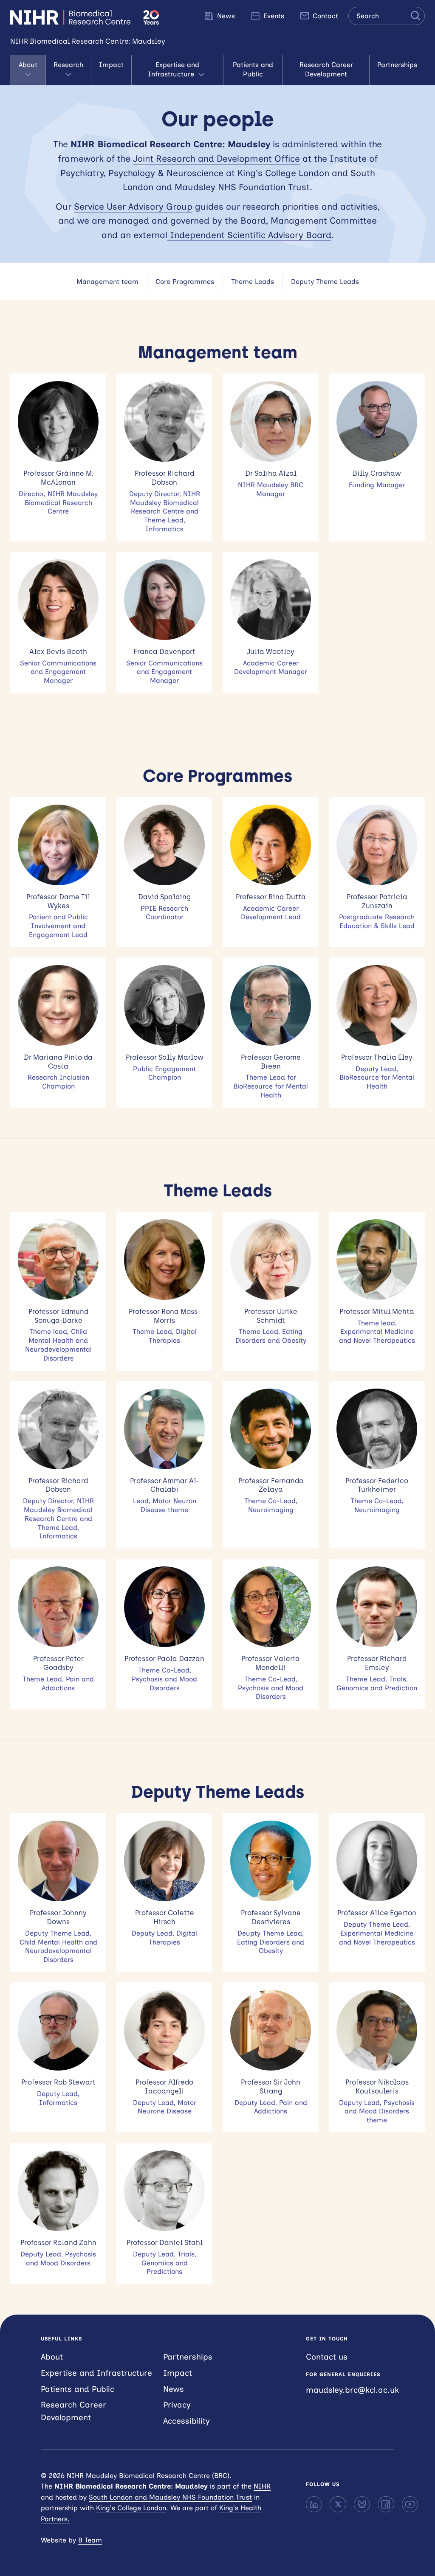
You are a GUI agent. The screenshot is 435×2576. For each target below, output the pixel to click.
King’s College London (131, 2508)
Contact (324, 16)
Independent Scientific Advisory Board (249, 235)
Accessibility (186, 2421)
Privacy (177, 2405)
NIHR (262, 2486)
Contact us (327, 2357)
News (225, 16)
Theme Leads (253, 282)
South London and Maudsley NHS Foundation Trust (170, 2497)
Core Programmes (185, 282)
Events (273, 16)
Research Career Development (326, 69)
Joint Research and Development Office (216, 159)
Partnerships (397, 65)
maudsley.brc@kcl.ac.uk (352, 2390)
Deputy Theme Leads (325, 282)
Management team (107, 282)
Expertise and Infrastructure (174, 69)
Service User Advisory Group (133, 206)
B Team (90, 2540)
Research (68, 65)
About (28, 65)
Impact (111, 65)
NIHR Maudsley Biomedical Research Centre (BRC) (72, 17)
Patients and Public (253, 69)
